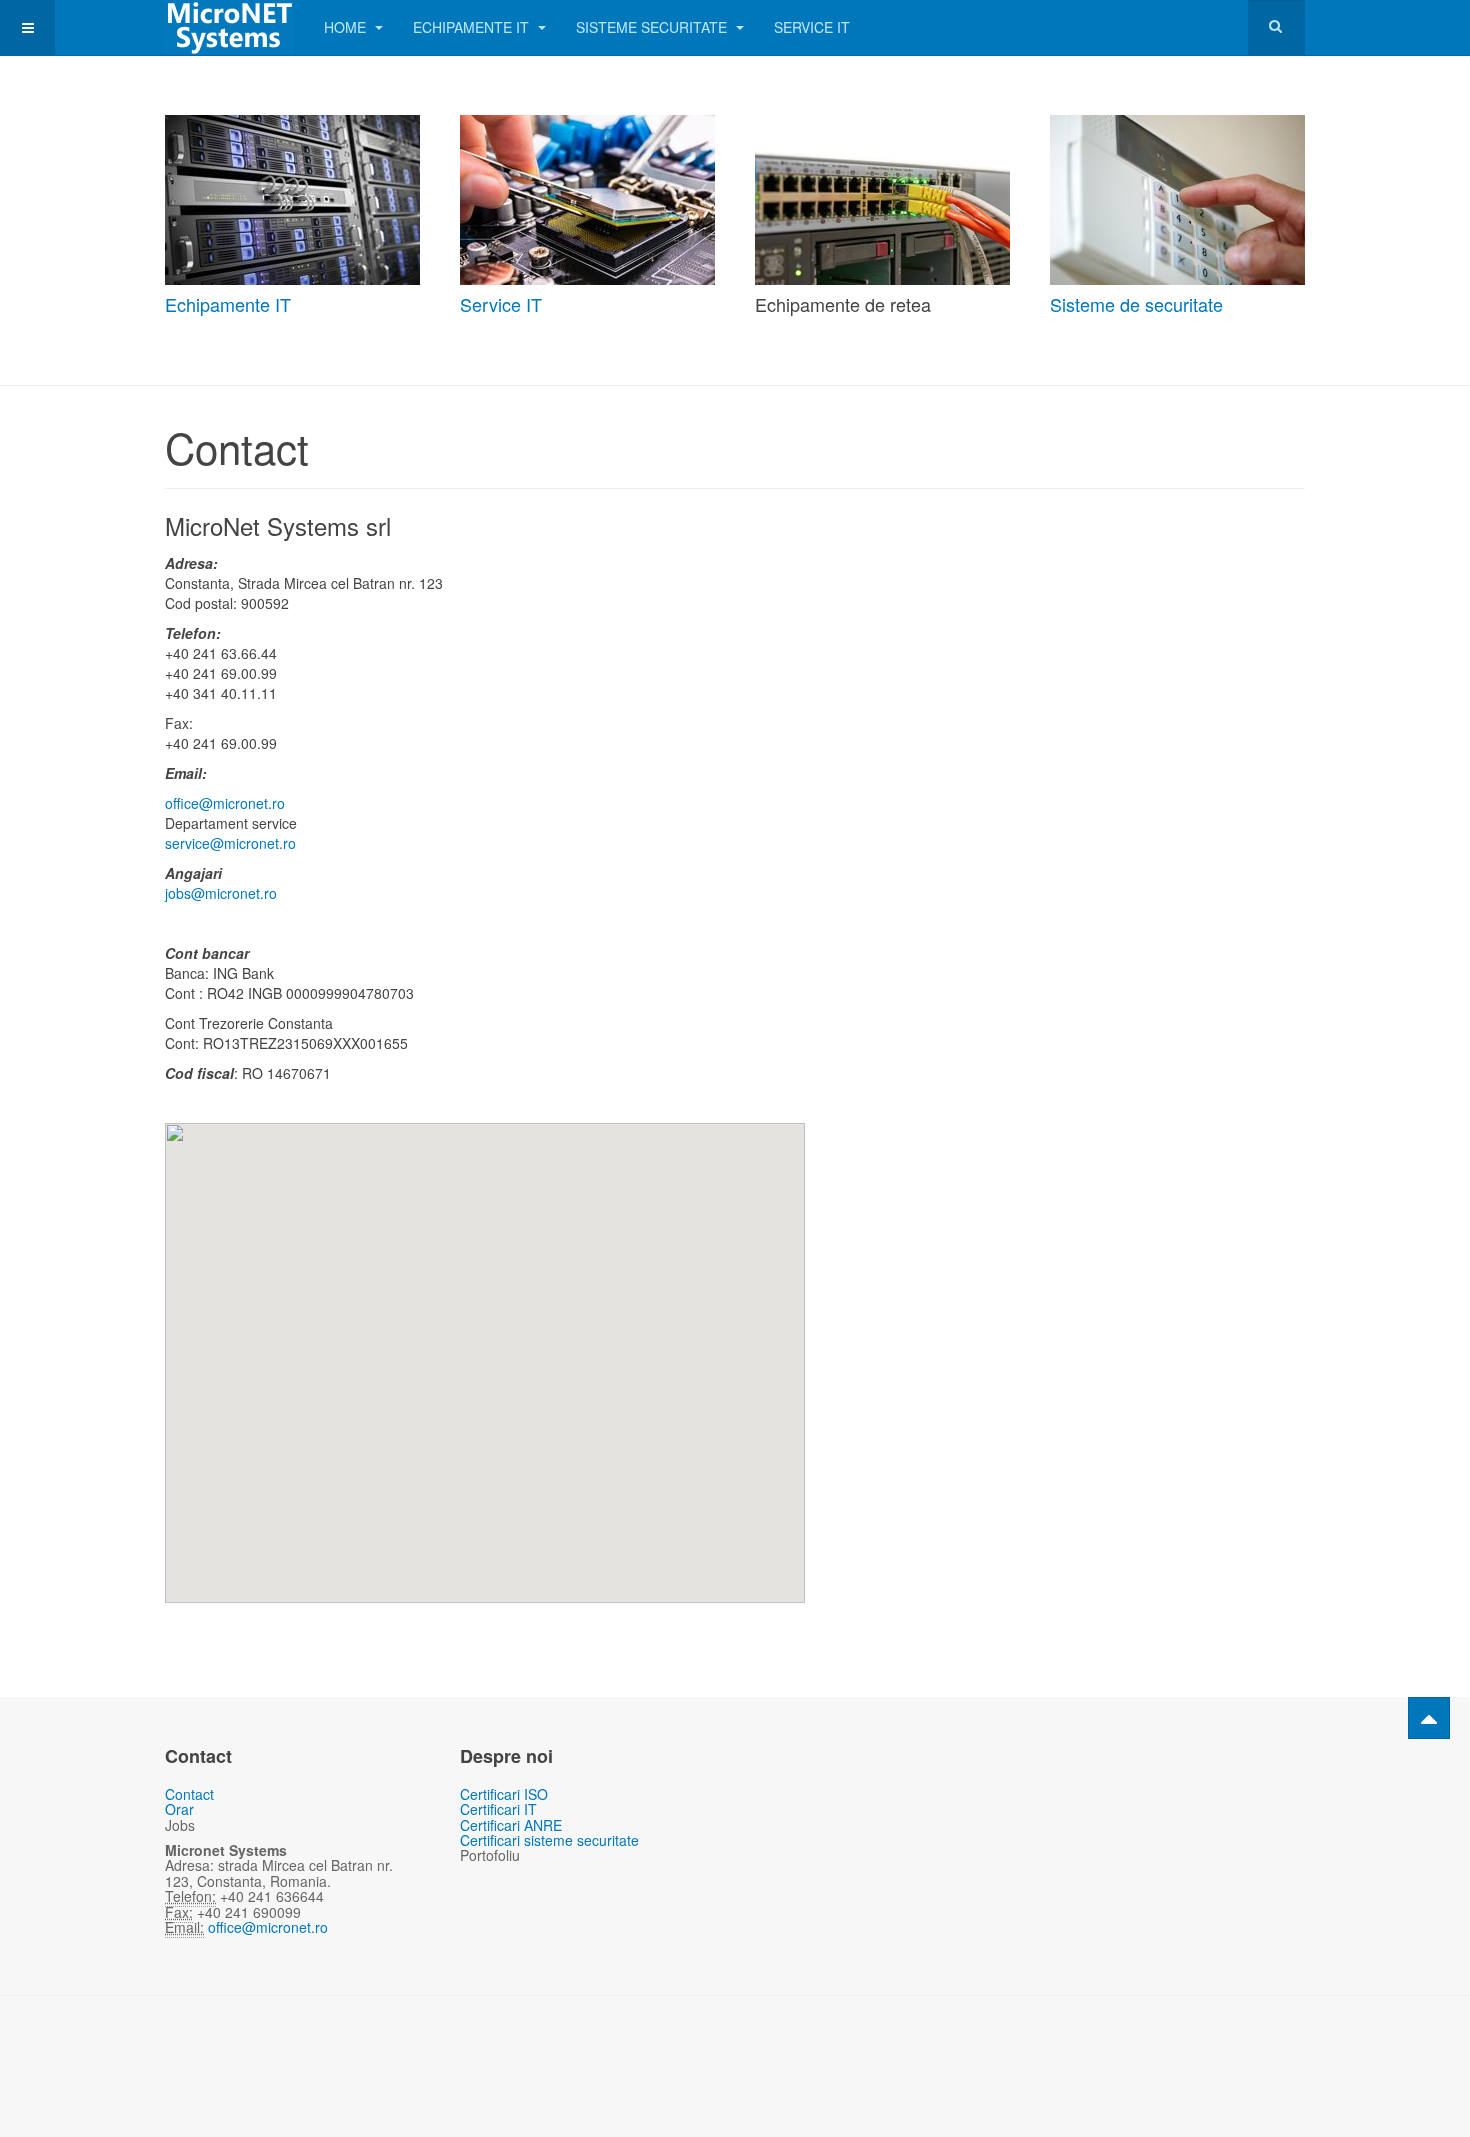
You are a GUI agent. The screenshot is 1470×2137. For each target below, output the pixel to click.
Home (347, 27)
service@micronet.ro (230, 843)
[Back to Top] (1429, 1718)
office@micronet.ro (225, 803)
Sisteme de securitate (1136, 304)
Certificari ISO (504, 1794)
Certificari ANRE (511, 1825)
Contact (189, 1794)
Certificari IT (498, 1809)
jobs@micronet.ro (221, 893)
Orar (179, 1809)
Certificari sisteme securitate (549, 1840)
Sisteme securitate (653, 27)
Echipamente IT (473, 27)
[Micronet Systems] (229, 27)
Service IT (812, 27)
